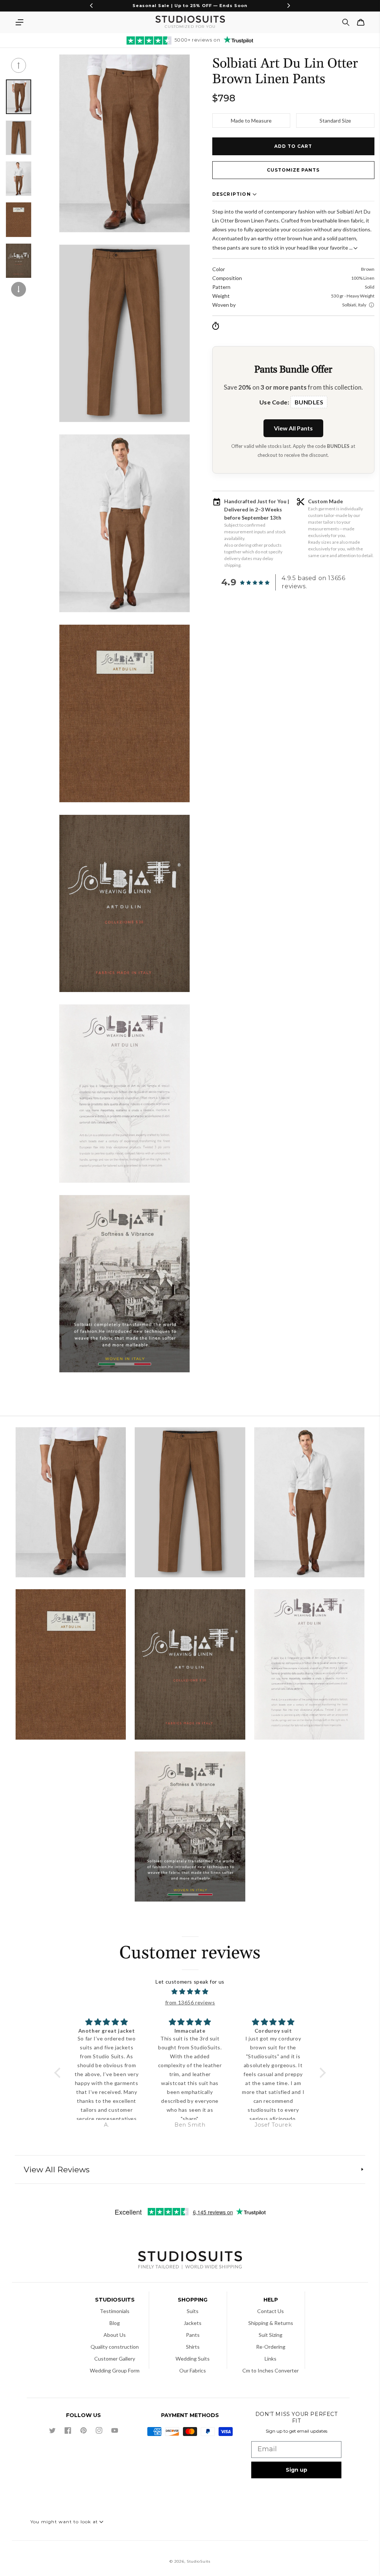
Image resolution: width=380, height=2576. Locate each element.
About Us (115, 2335)
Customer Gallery (115, 2359)
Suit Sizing (271, 2335)
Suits (193, 2311)
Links (271, 2359)
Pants (193, 2335)
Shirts (193, 2347)
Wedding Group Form (115, 2370)
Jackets (193, 2323)
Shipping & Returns (271, 2323)
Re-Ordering (271, 2347)
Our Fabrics (193, 2370)
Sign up (297, 2470)
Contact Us (271, 2311)
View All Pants (293, 428)
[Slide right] (19, 289)
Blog (115, 2323)
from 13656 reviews (190, 2002)
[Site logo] (190, 2261)
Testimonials (115, 2311)
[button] (19, 22)
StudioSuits (199, 2561)
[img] (190, 1992)
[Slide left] (19, 65)
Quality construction (115, 2347)
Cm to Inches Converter (271, 2370)
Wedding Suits (193, 2359)
